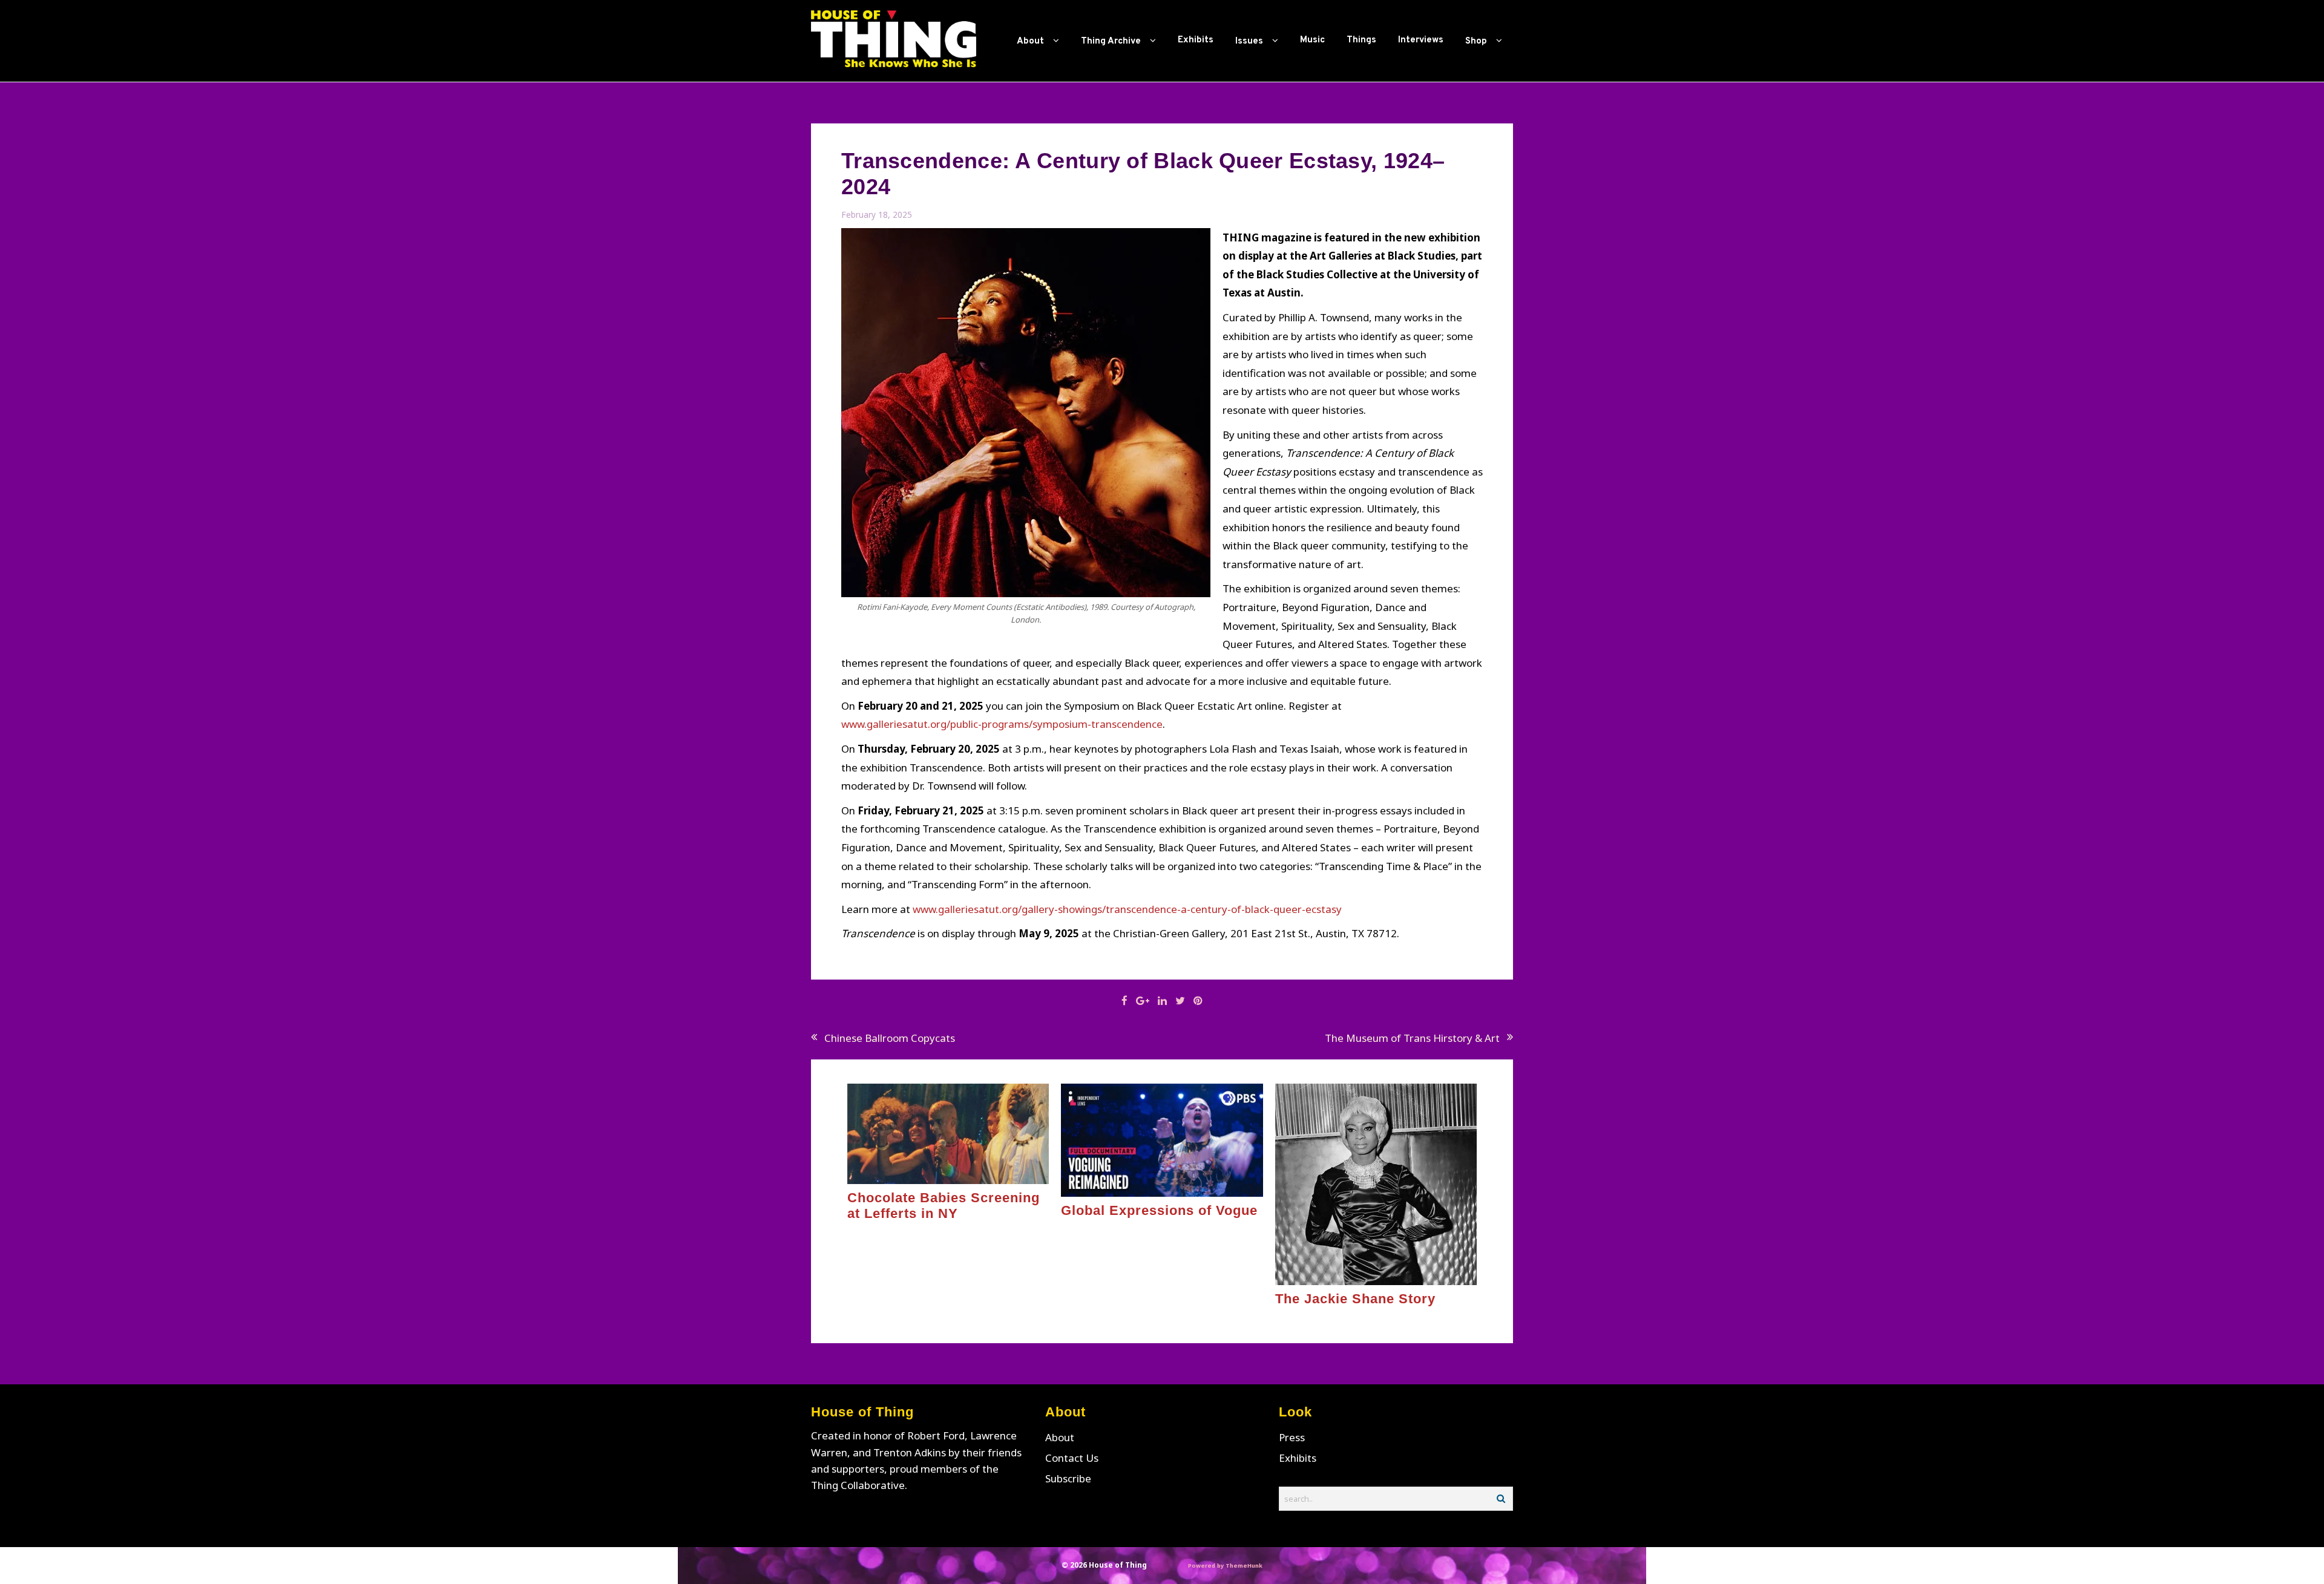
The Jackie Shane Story (1355, 1299)
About (1060, 1437)
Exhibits (1298, 1458)
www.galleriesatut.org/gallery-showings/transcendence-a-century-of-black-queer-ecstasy (1127, 909)
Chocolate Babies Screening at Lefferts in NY (944, 1206)
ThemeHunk (1244, 1566)
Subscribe (1068, 1478)
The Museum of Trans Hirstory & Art (1412, 1038)
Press (1292, 1437)
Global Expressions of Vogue (1159, 1210)
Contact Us (1072, 1458)
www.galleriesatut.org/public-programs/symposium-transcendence (1002, 724)
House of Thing (1118, 1565)
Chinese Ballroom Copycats (890, 1038)
